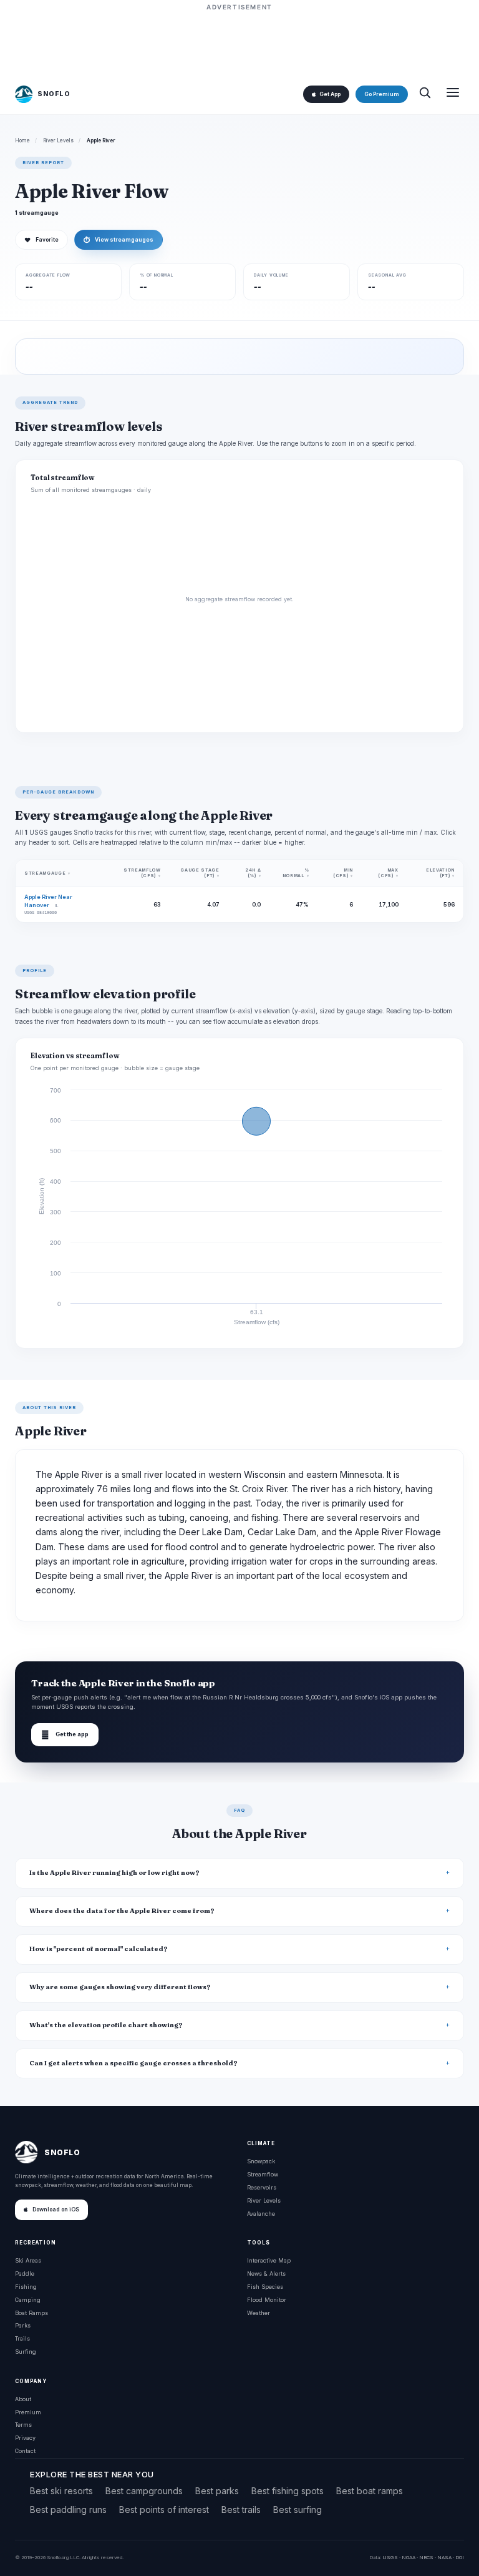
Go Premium (382, 94)
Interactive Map (269, 2260)
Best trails (241, 2510)
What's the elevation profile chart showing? (106, 2025)
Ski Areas (28, 2260)
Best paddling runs (68, 2510)
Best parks (217, 2491)
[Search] (425, 94)
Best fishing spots (288, 2491)
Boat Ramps (31, 2313)
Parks (23, 2325)
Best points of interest (164, 2510)
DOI (460, 2557)
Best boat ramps (370, 2491)
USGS (390, 2557)
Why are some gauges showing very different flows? (120, 1987)
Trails (22, 2338)
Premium (28, 2412)
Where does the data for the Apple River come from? (122, 1911)
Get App (330, 94)
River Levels (58, 140)
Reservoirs (262, 2187)
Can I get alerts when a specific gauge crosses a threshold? (133, 2063)
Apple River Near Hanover (48, 901)
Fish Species (265, 2287)
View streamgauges (119, 240)
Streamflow (263, 2174)
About (23, 2399)
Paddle (25, 2274)
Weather (259, 2313)
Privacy (25, 2438)
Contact (25, 2451)
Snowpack (261, 2161)
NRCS (426, 2557)
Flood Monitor (267, 2300)
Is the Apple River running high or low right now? (114, 1873)
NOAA (409, 2557)
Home (22, 140)
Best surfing (298, 2510)
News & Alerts (266, 2274)
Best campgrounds (144, 2491)
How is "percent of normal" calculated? (99, 1949)
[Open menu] (453, 94)
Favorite (41, 240)
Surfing (26, 2352)
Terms (23, 2425)
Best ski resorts (61, 2491)
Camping (28, 2300)
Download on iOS (56, 2210)
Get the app (65, 1735)
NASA (444, 2557)
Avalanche (261, 2214)
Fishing (26, 2287)
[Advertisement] (239, 42)
